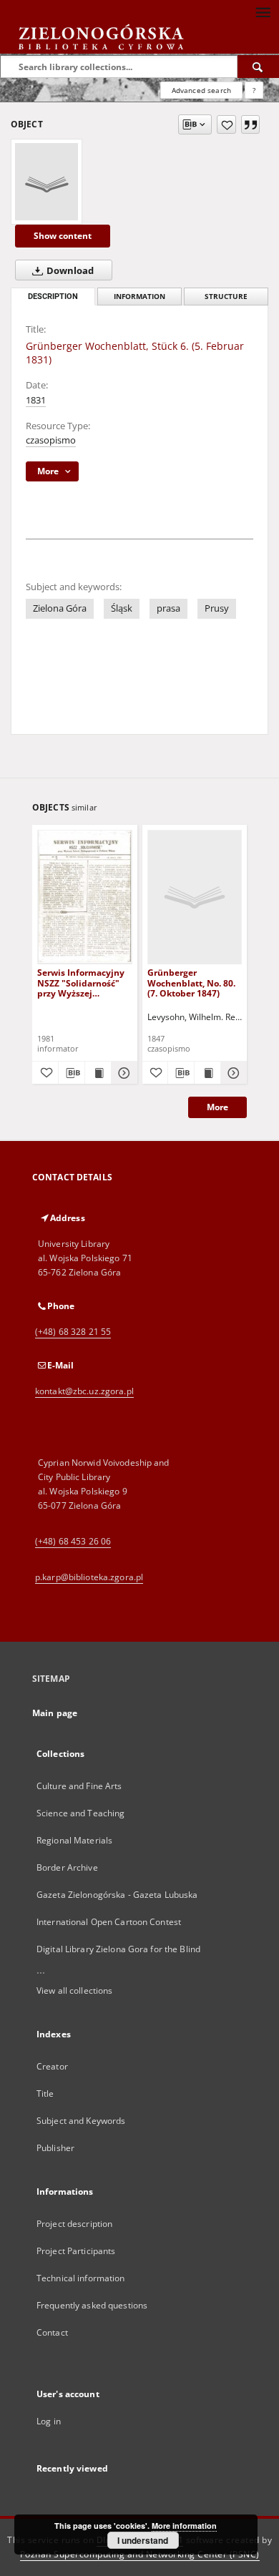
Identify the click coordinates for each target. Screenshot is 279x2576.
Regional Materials (74, 1840)
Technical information (81, 2278)
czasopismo (51, 440)
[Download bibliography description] (72, 1073)
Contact (52, 2332)
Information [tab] (139, 297)
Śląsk (122, 608)
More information (184, 2526)
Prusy (217, 608)
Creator (52, 2066)
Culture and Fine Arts (79, 1786)
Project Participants (76, 2251)
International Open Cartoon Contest (109, 1922)
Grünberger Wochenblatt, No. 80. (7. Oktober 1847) (191, 983)
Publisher (55, 2148)
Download (69, 271)
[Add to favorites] (226, 124)
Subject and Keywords (81, 2121)
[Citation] (250, 124)
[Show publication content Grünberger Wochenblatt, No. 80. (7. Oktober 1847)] (207, 1073)
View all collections (74, 1990)
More (217, 1107)
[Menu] (263, 11)
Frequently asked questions (92, 2305)
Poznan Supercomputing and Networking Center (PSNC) (140, 2554)
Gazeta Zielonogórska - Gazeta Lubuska (117, 1895)
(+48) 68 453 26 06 (73, 1541)
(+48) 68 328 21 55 (73, 1332)
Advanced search (201, 90)
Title (45, 2093)
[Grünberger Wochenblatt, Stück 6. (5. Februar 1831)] (46, 182)
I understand (143, 2540)
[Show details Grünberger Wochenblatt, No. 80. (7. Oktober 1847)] (232, 1073)
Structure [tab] (226, 297)
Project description (74, 2224)
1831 (36, 400)
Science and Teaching (80, 1813)
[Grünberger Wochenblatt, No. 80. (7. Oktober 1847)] (195, 897)
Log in (49, 2421)
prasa (168, 608)
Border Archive (67, 1867)
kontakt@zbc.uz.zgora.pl (84, 1391)
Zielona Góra (60, 608)
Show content (63, 236)
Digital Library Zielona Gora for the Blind (118, 1949)
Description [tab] (53, 297)
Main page (55, 1713)
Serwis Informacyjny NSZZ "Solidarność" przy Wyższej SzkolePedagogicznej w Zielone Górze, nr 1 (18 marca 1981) (82, 983)
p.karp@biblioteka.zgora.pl (89, 1577)
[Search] (258, 67)
